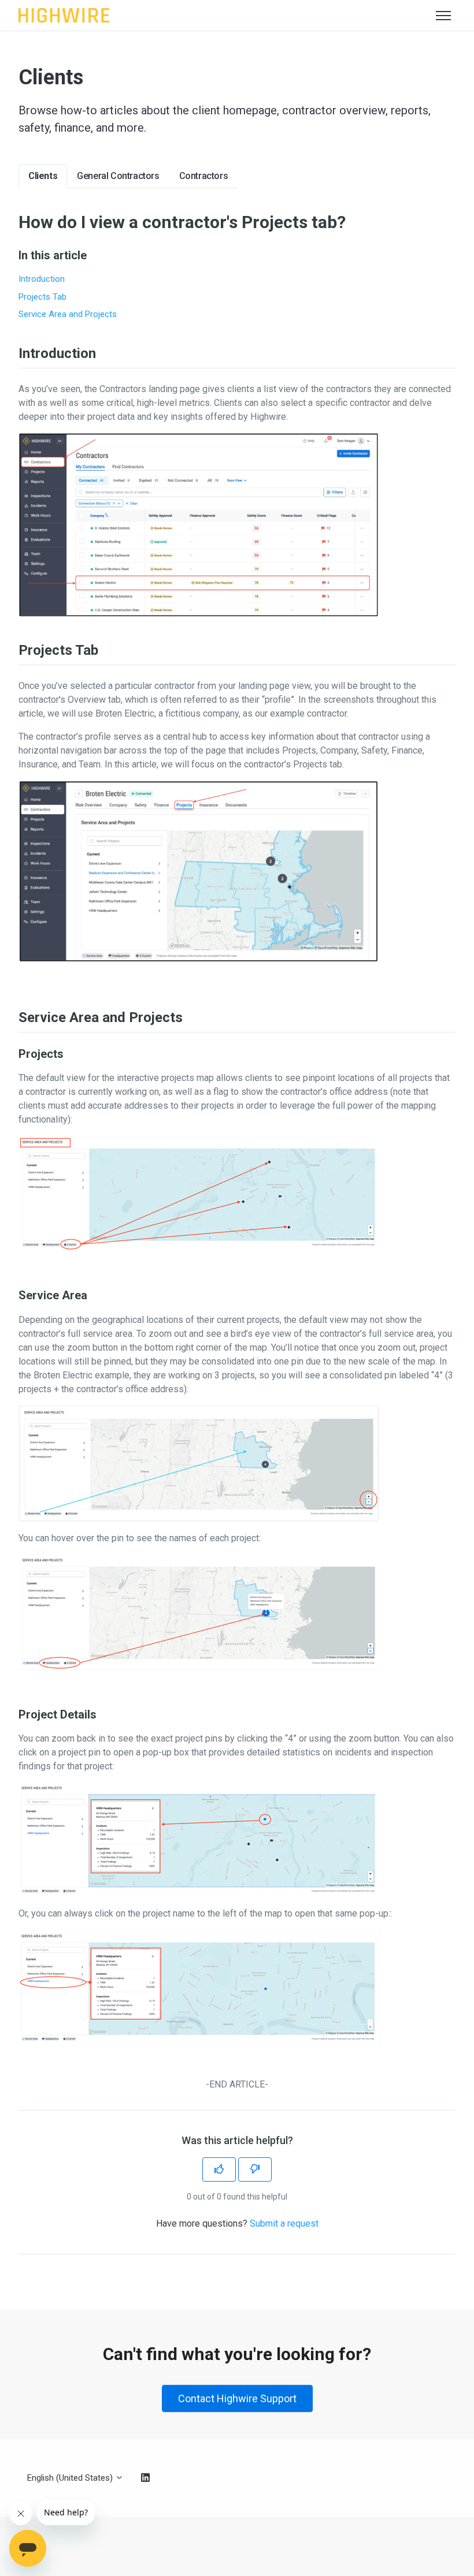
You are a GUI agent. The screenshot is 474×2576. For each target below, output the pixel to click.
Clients (43, 176)
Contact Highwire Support (237, 2398)
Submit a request (284, 2223)
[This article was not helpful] (255, 2169)
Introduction (42, 279)
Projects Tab (42, 297)
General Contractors (118, 176)
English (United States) (71, 2478)
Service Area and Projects (68, 314)
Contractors (204, 176)
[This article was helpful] (219, 2169)
